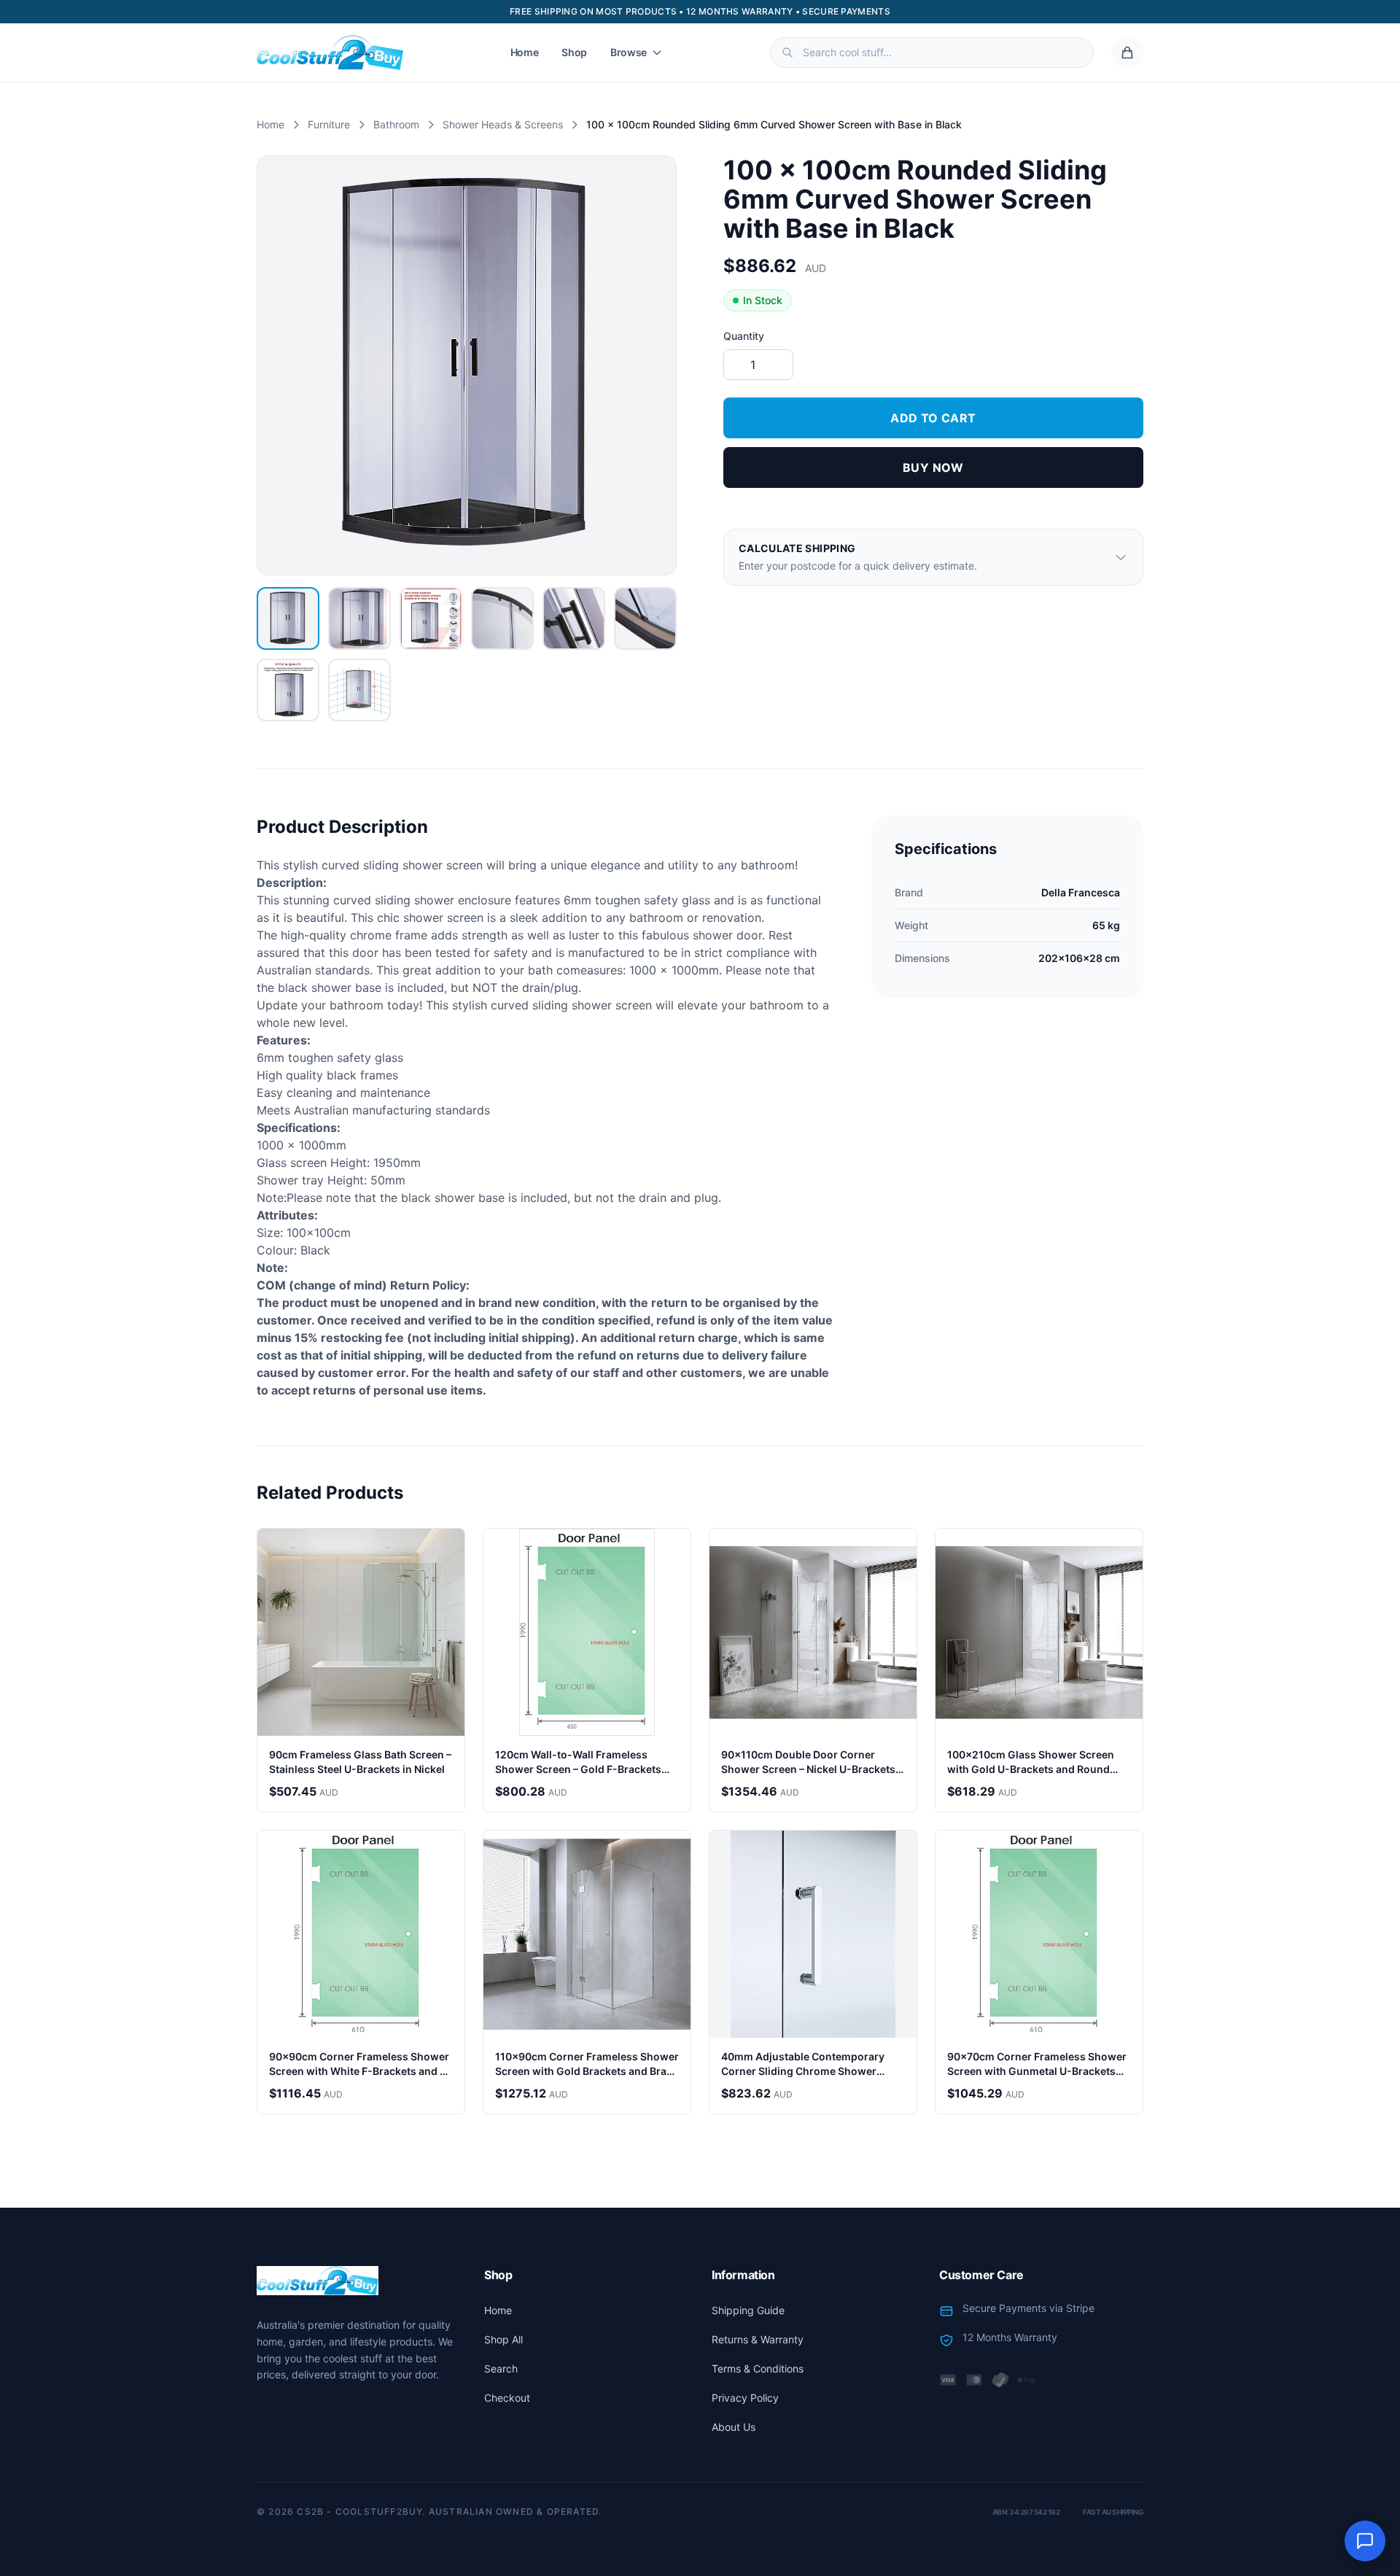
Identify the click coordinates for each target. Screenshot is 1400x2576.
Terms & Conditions (758, 2369)
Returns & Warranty (758, 2339)
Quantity (744, 336)
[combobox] (932, 53)
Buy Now (933, 468)
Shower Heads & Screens (503, 124)
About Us (734, 2427)
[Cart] (1127, 53)
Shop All (503, 2339)
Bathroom (396, 124)
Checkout (507, 2398)
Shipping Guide (748, 2310)
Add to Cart (933, 418)
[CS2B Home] (330, 53)
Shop (574, 52)
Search (501, 2369)
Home (525, 52)
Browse (629, 52)
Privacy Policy (745, 2398)
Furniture (329, 124)
